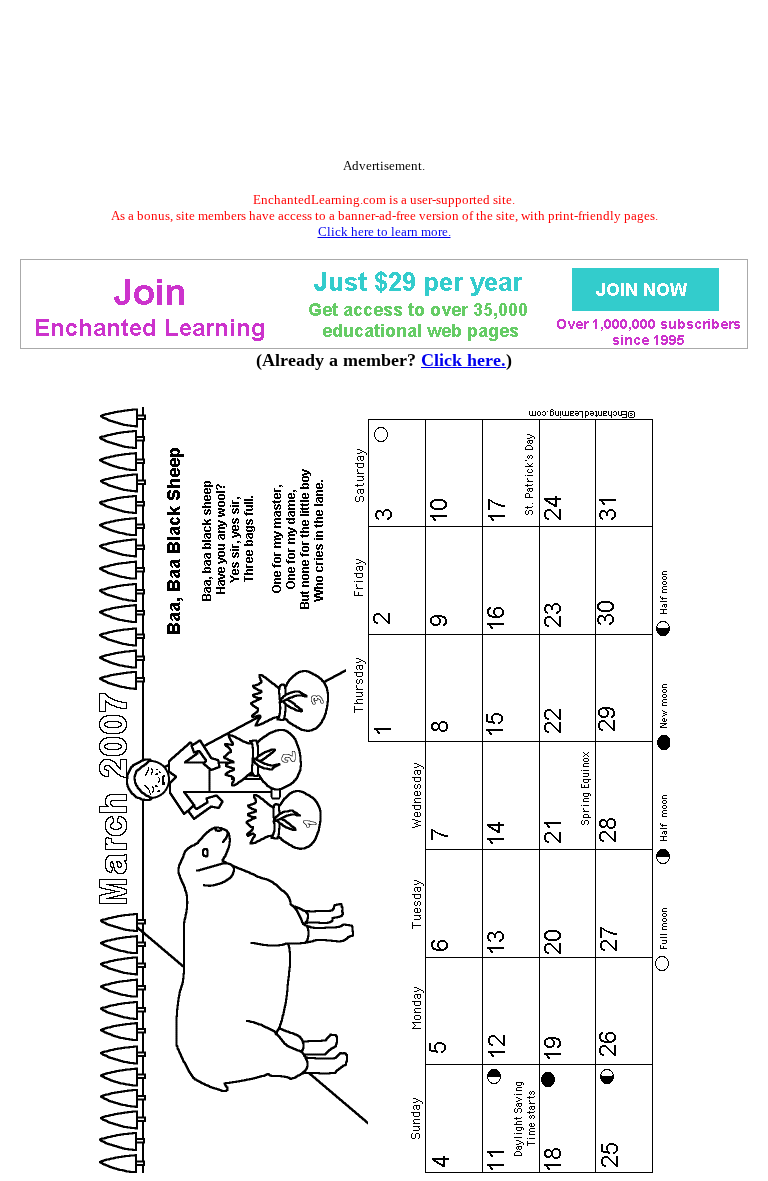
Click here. (463, 360)
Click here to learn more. (384, 231)
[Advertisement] (384, 83)
